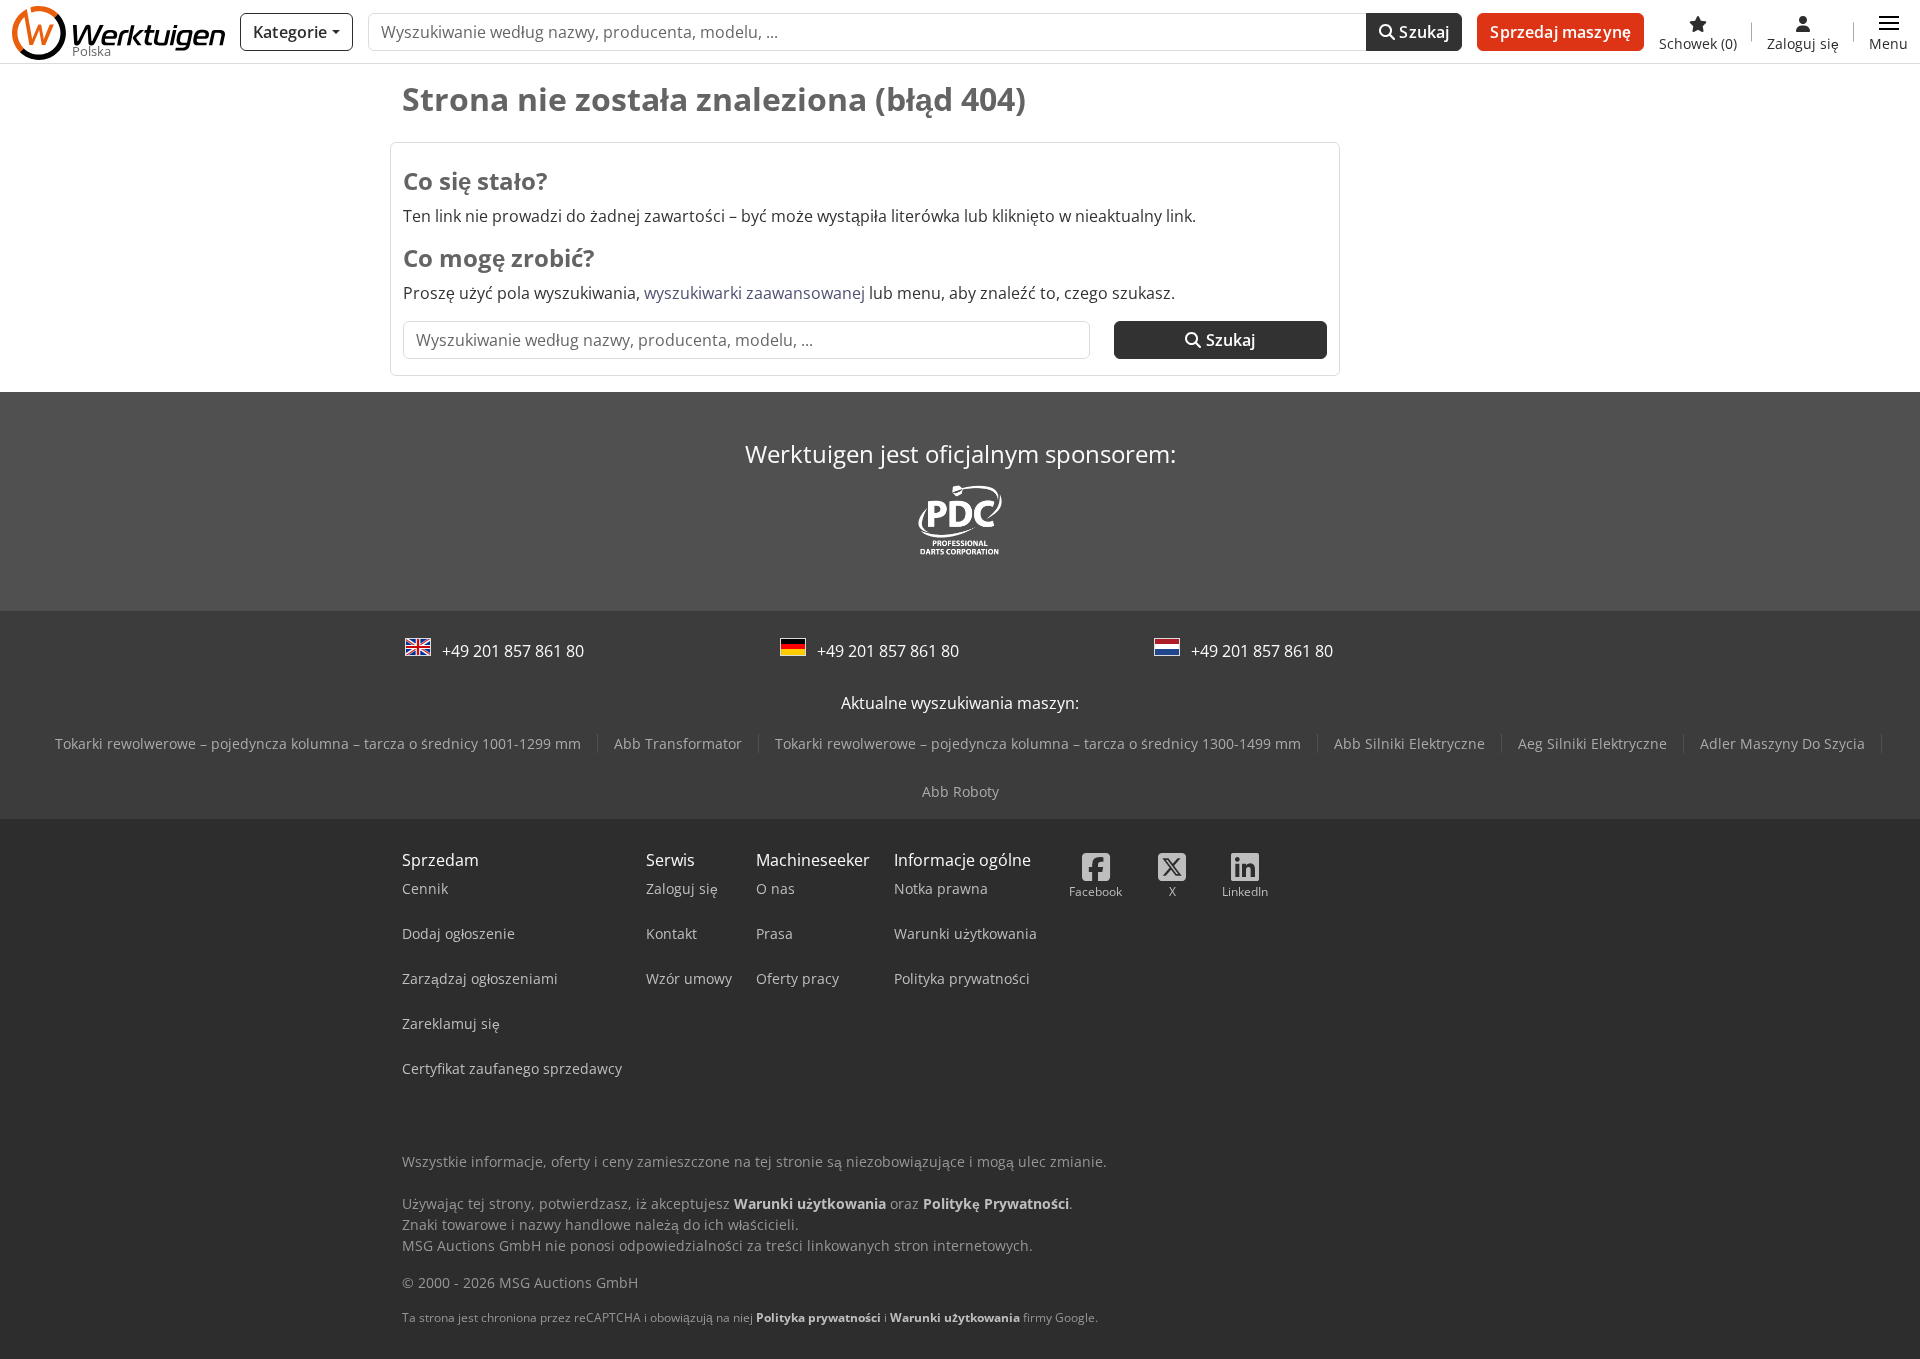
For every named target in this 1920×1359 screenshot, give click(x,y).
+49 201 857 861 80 (513, 651)
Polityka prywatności (818, 1317)
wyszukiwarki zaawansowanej (754, 293)
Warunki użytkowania (955, 1317)
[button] (1888, 32)
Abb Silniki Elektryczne (1409, 743)
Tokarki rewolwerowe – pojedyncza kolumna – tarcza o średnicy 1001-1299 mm (318, 743)
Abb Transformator (678, 743)
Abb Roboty (960, 791)
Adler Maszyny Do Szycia (1782, 743)
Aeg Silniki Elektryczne (1592, 743)
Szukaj (1422, 32)
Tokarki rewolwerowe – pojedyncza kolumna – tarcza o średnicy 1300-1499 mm (1038, 743)
